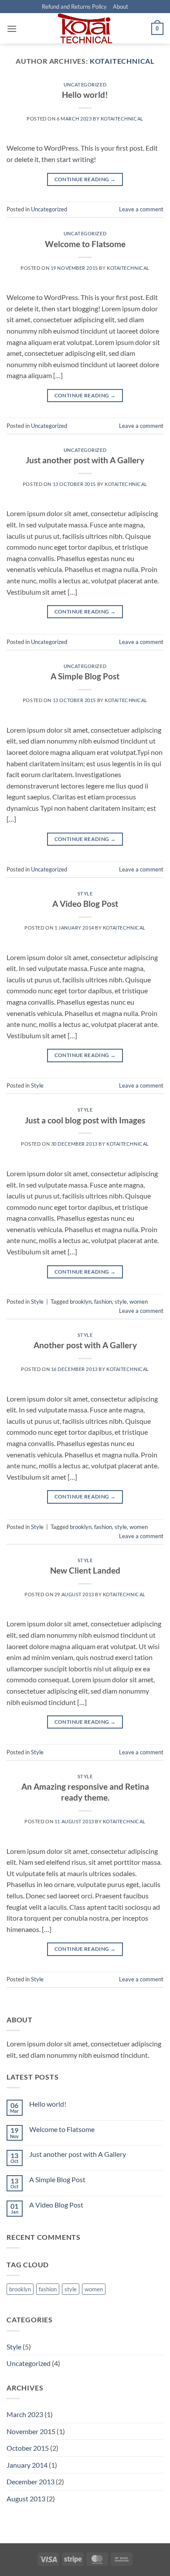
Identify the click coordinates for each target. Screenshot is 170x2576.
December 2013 (31, 2481)
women (139, 1302)
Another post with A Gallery (85, 1345)
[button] (12, 29)
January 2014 (27, 2465)
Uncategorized (85, 84)
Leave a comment (141, 209)
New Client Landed (85, 1570)
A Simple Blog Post (85, 676)
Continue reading (85, 179)
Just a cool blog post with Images (85, 1120)
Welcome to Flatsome (85, 244)
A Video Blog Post (85, 904)
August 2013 (26, 2499)
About (121, 7)
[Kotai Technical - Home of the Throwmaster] (85, 28)
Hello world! (85, 95)
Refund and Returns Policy (74, 7)
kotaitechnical (122, 61)
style (121, 1302)
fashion (103, 1302)
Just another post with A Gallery (85, 460)
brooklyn (81, 1302)
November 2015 (31, 2431)
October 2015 (28, 2448)
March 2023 (25, 2414)
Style (85, 894)
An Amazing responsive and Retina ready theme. (85, 1792)
